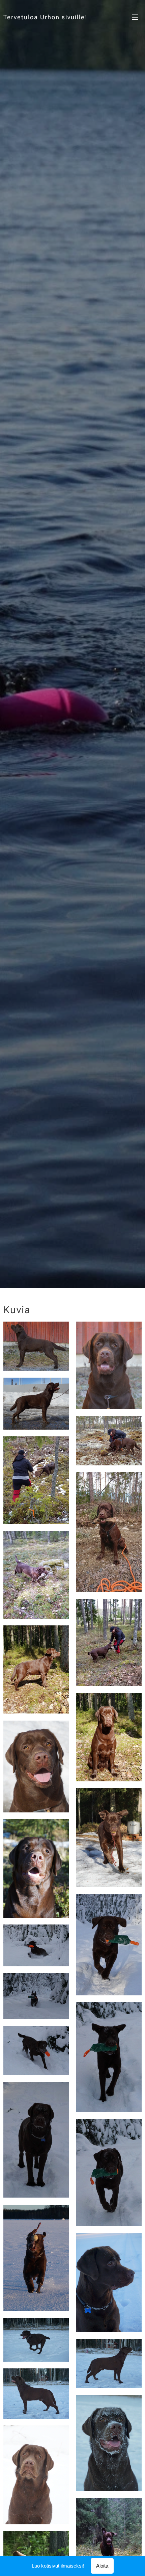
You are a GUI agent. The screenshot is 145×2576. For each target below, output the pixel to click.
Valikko (135, 17)
